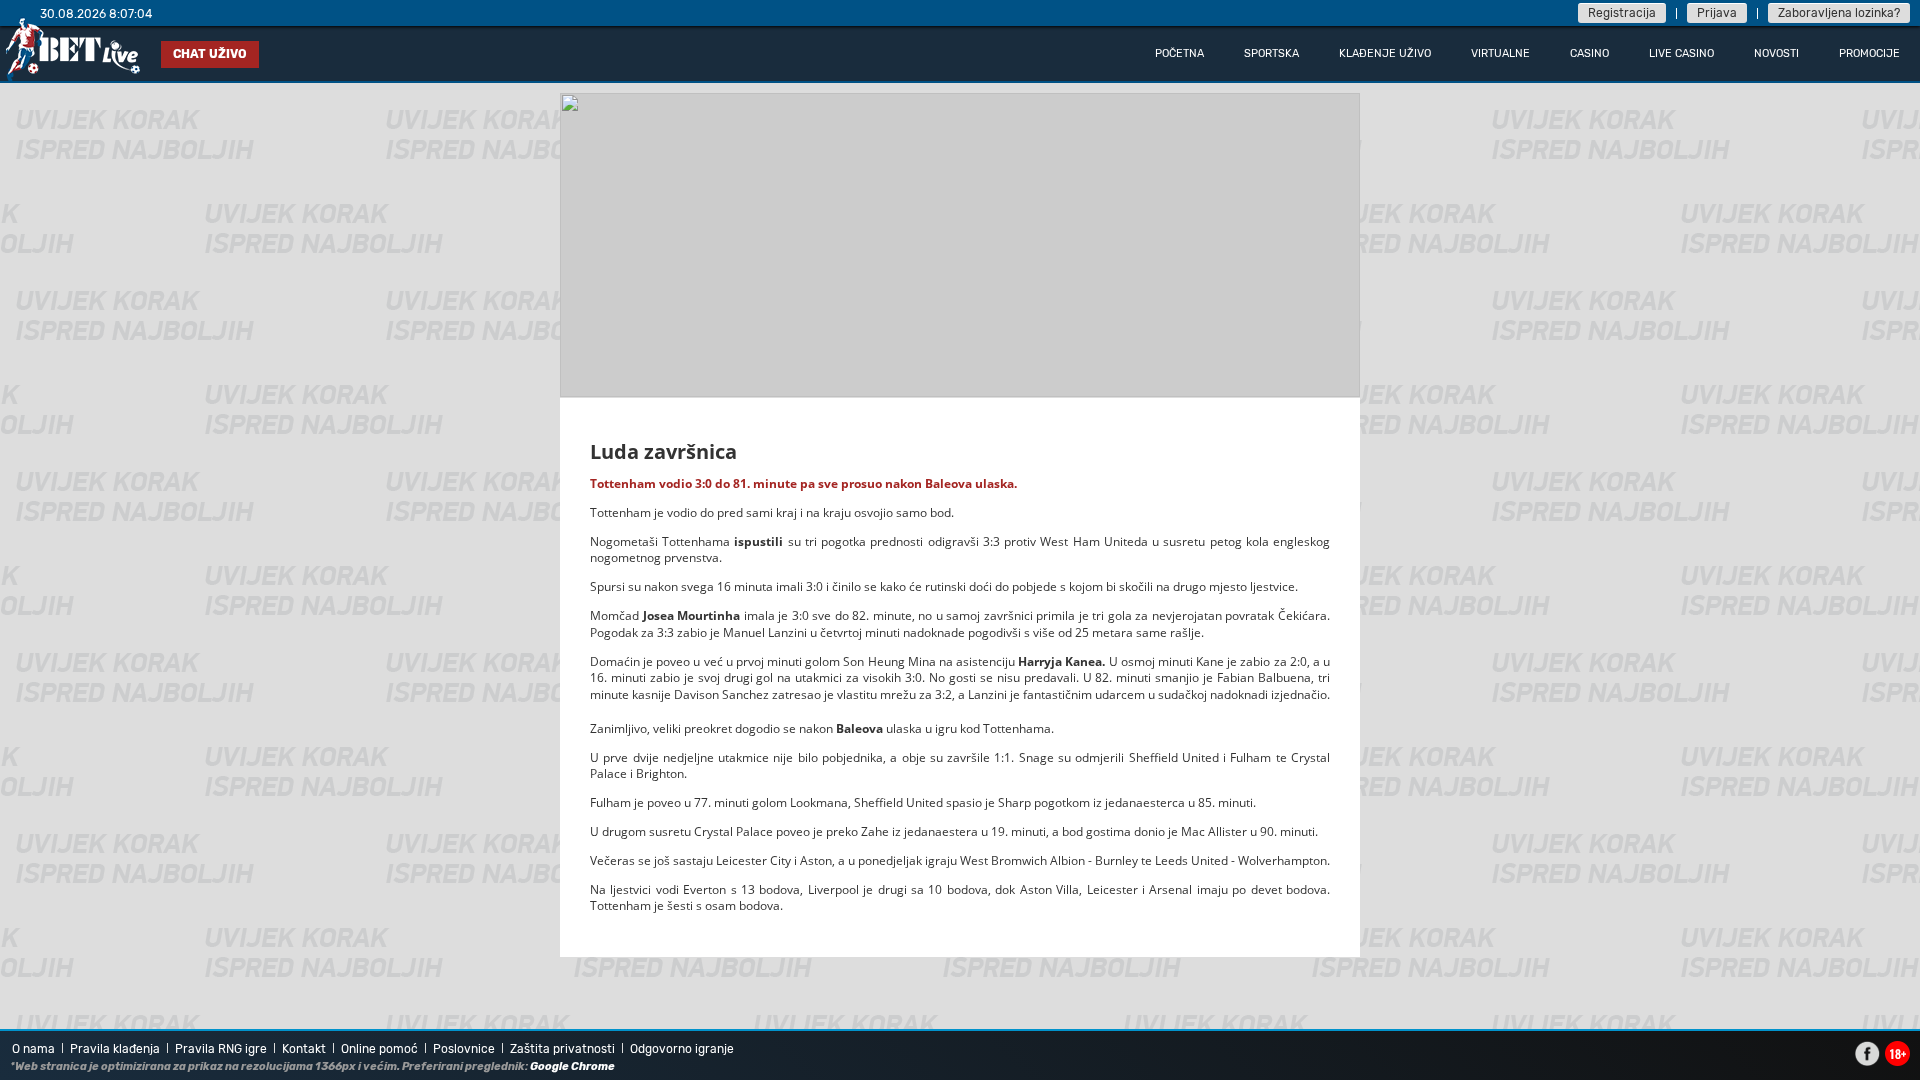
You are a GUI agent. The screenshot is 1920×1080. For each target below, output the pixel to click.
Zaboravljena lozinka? (1839, 13)
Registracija (1622, 13)
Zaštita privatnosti (562, 1049)
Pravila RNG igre (221, 1049)
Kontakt (304, 1049)
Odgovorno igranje (682, 1049)
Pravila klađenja (115, 1049)
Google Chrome (572, 1066)
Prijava (1717, 13)
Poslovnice (464, 1049)
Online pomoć (379, 1049)
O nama (33, 1049)
